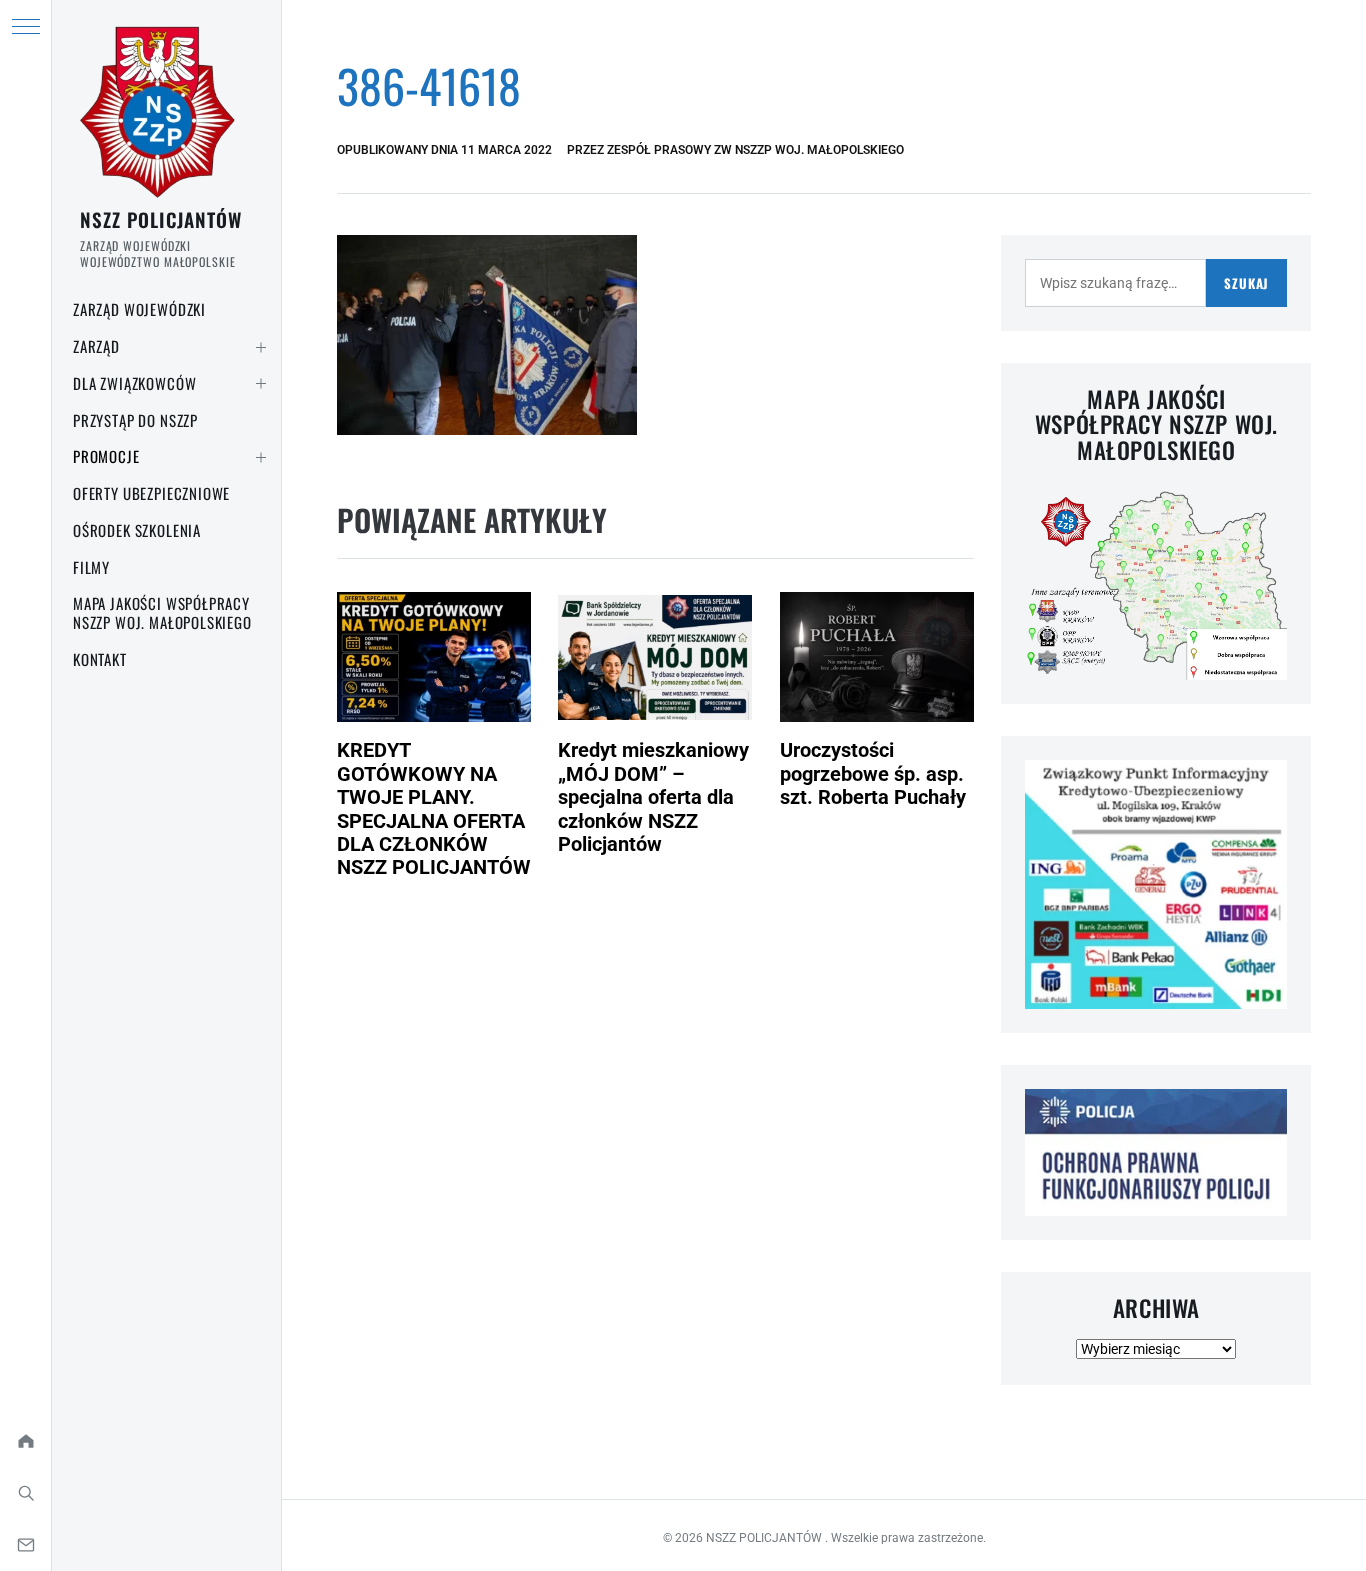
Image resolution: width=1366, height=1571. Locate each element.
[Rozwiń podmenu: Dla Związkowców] (261, 384)
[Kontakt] (25, 1545)
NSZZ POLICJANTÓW (161, 219)
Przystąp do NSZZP (135, 420)
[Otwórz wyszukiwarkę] (25, 1493)
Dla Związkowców (134, 383)
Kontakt (100, 659)
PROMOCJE (106, 456)
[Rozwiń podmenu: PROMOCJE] (261, 457)
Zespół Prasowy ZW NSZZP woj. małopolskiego (755, 150)
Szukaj (1246, 283)
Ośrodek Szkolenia (137, 530)
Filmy (91, 567)
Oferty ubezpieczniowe (151, 493)
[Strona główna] (25, 1441)
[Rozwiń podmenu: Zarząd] (261, 347)
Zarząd (96, 346)
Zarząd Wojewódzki (139, 309)
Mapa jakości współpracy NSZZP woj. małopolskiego (162, 612)
